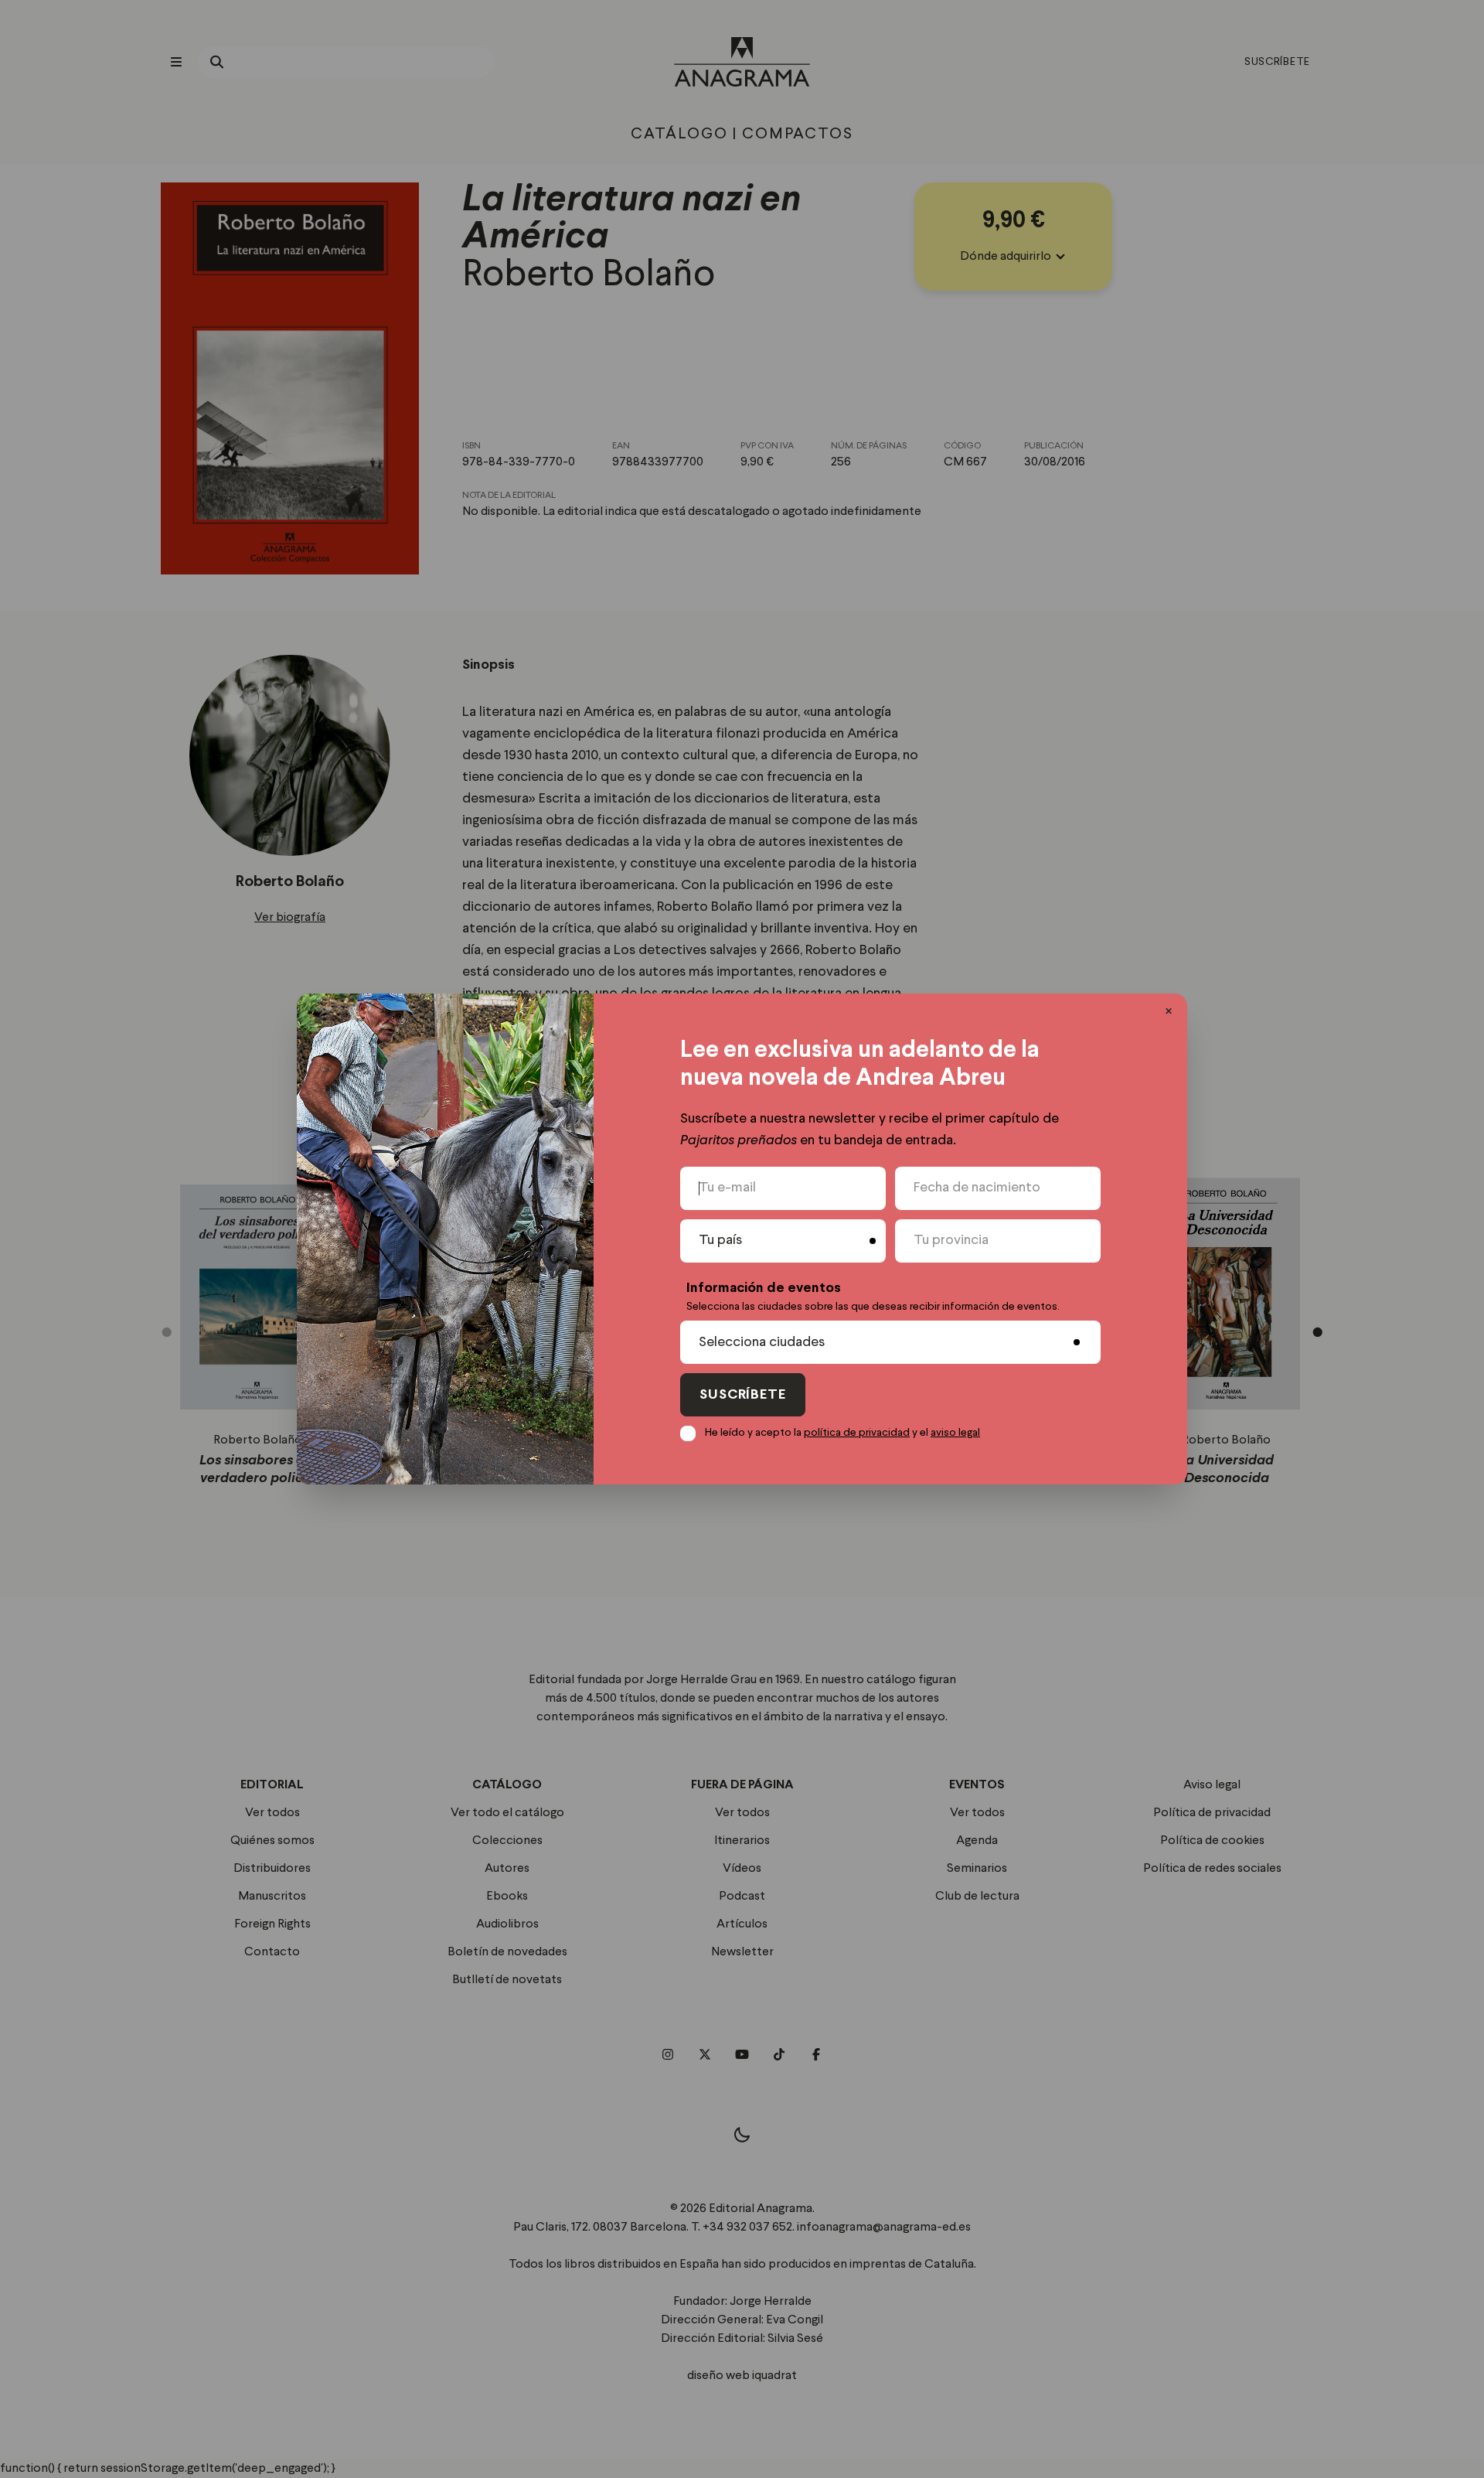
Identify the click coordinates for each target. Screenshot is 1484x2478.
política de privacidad (857, 1433)
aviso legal (955, 1433)
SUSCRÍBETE (743, 1395)
